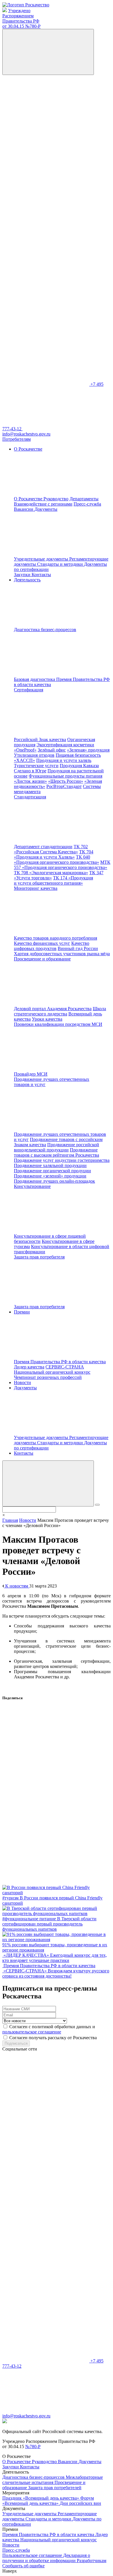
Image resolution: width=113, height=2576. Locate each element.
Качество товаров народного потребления (55, 938)
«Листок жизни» (30, 781)
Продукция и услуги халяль (64, 760)
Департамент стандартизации (43, 847)
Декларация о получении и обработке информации (46, 2558)
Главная (10, 1520)
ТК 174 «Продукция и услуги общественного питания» (53, 880)
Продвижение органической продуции (52, 1171)
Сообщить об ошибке (23, 2566)
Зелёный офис (52, 750)
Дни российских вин (80, 2503)
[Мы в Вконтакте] (46, 117)
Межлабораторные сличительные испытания (53, 2480)
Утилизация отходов (34, 755)
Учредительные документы (42, 559)
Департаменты (84, 499)
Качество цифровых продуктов (52, 946)
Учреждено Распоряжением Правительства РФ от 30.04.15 (21, 18)
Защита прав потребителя (39, 1307)
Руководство (56, 499)
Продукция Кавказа (79, 766)
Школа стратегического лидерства (60, 1011)
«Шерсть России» (66, 781)
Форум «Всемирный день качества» (48, 2501)
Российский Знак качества (40, 739)
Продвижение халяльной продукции (50, 1165)
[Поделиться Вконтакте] (46, 1749)
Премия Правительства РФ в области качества (60, 1362)
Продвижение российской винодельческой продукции (57, 1147)
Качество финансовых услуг (42, 943)
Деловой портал (30, 1009)
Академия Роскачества (69, 1009)
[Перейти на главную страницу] (26, 5)
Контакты (41, 575)
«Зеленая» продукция (88, 750)
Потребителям (17, 439)
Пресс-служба (87, 504)
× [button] (4, 1515)
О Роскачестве (29, 499)
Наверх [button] (10, 2571)
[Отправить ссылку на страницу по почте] (46, 1882)
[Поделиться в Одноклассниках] (46, 1793)
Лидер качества (29, 1367)
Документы (90, 2462)
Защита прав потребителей (55, 2488)
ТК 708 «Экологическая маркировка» (51, 873)
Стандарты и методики (61, 564)
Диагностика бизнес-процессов (34, 2477)
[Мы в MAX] (46, 250)
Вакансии (24, 509)
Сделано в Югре (30, 771)
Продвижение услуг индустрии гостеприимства (62, 1160)
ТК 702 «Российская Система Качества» (51, 849)
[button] (48, 1483)
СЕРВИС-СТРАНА (65, 1367)
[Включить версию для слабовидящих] (48, 52)
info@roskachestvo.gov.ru (26, 2416)
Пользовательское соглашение (33, 2555)
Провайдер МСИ (31, 1074)
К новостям (17, 1586)
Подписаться (16, 2043)
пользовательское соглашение (32, 2032)
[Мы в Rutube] (46, 340)
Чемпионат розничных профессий (48, 1377)
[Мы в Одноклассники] (46, 161)
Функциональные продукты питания (65, 776)
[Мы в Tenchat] (46, 295)
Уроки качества (47, 1019)
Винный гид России (78, 948)
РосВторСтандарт (64, 786)
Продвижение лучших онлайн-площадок (54, 1181)
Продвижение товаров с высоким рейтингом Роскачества (57, 1152)
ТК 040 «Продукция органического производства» (57, 860)
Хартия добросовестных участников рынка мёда (62, 954)
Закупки (23, 575)
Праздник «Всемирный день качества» (41, 2498)
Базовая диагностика (35, 679)
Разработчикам (92, 2561)
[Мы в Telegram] (46, 206)
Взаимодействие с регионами (43, 504)
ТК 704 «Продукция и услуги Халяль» (54, 854)
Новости (22, 1382)
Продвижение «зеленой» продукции (50, 1176)
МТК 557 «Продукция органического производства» (62, 865)
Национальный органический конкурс (52, 1372)
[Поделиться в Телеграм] (46, 1838)
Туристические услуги (36, 766)
